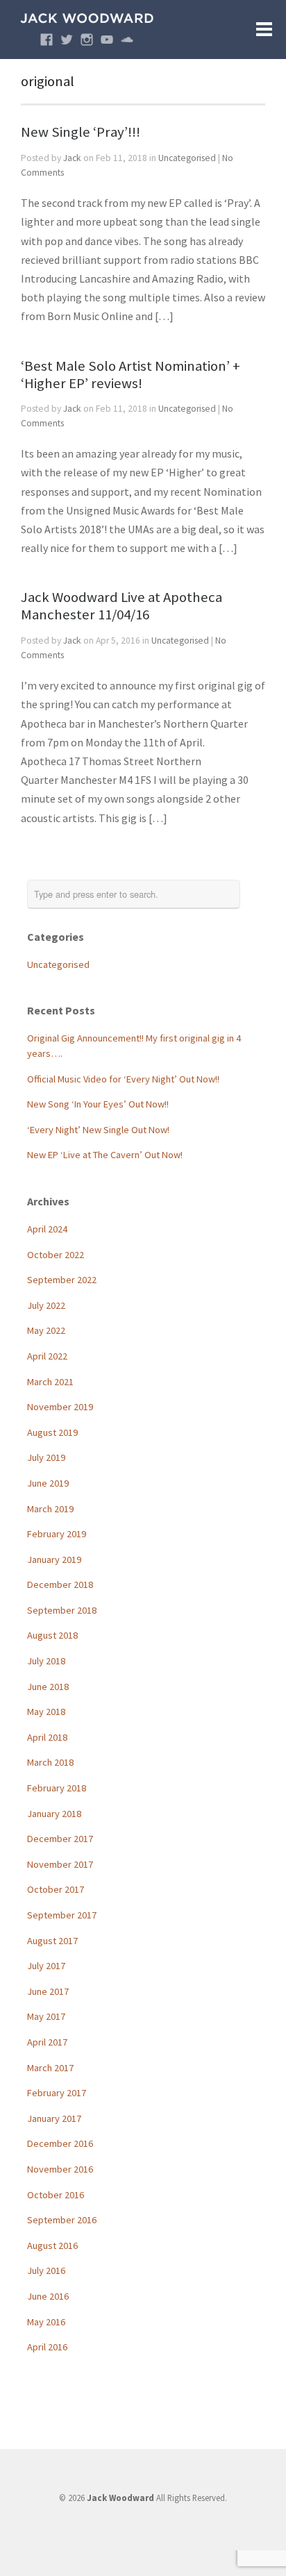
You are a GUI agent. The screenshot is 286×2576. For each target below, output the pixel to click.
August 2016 (52, 2245)
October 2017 (56, 1889)
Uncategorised (187, 158)
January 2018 (54, 1814)
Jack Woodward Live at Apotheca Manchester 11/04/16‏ (121, 606)
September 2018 (62, 1610)
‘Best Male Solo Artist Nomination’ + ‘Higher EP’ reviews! (131, 375)
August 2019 (52, 1432)
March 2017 (50, 2068)
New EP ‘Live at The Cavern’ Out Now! (105, 1155)
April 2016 (47, 2347)
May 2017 (46, 2016)
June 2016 (48, 2296)
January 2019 (54, 1559)
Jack (72, 158)
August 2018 (52, 1635)
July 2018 (46, 1661)
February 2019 (57, 1534)
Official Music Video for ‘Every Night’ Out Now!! (123, 1079)
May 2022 (46, 1330)
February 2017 (57, 2093)
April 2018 (47, 1737)
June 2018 (48, 1687)
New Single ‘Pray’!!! (81, 132)
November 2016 (60, 2169)
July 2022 (46, 1305)
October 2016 (56, 2195)
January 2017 (54, 2118)
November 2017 (60, 1864)
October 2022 (56, 1255)
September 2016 (62, 2220)
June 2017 (48, 1991)
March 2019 (50, 1509)
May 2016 (46, 2322)
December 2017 (60, 1839)
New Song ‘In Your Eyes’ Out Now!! (98, 1104)
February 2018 (57, 1788)
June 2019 (48, 1483)
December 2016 (60, 2143)
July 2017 (46, 1966)
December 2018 (60, 1584)
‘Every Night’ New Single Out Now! (98, 1130)
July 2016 (46, 2270)
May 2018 (46, 1712)
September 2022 (62, 1280)
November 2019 (60, 1407)
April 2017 (47, 2042)
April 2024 (47, 1229)
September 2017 (62, 1915)
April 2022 (47, 1356)
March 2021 (50, 1382)
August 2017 (52, 1941)
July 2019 (46, 1457)
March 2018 (50, 1762)
